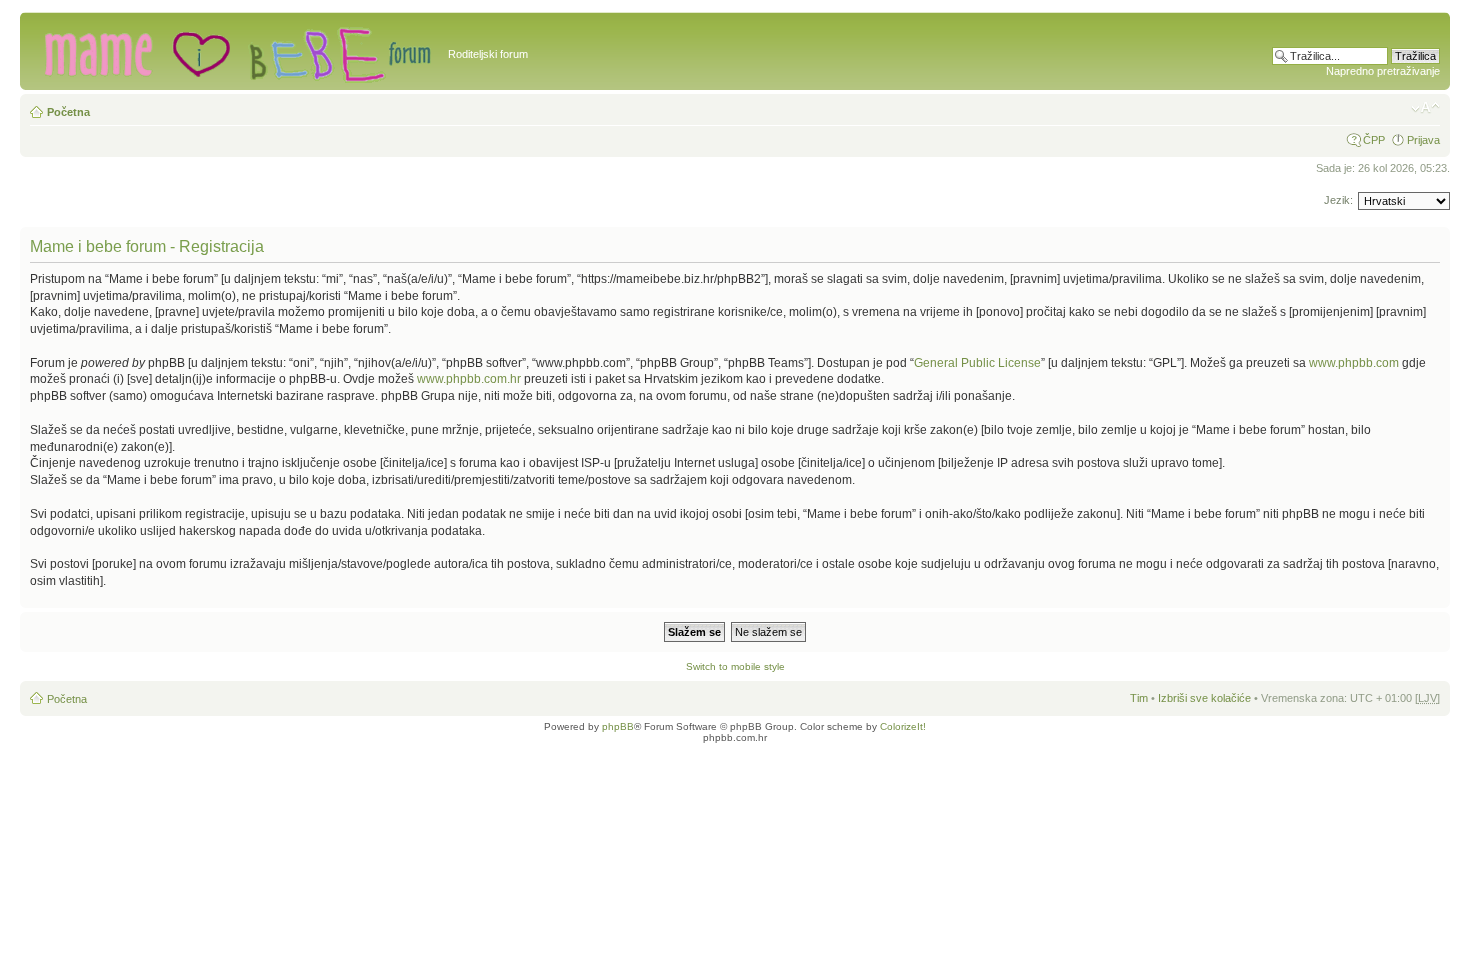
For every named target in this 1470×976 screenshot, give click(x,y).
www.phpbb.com (1354, 363)
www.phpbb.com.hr (470, 379)
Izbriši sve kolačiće (1204, 698)
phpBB (618, 726)
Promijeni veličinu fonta (1425, 108)
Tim (1139, 698)
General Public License (977, 363)
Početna (68, 112)
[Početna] (236, 51)
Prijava (1423, 140)
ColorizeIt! (903, 726)
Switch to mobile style (735, 666)
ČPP (1374, 140)
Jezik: (1338, 200)
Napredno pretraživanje (1383, 71)
